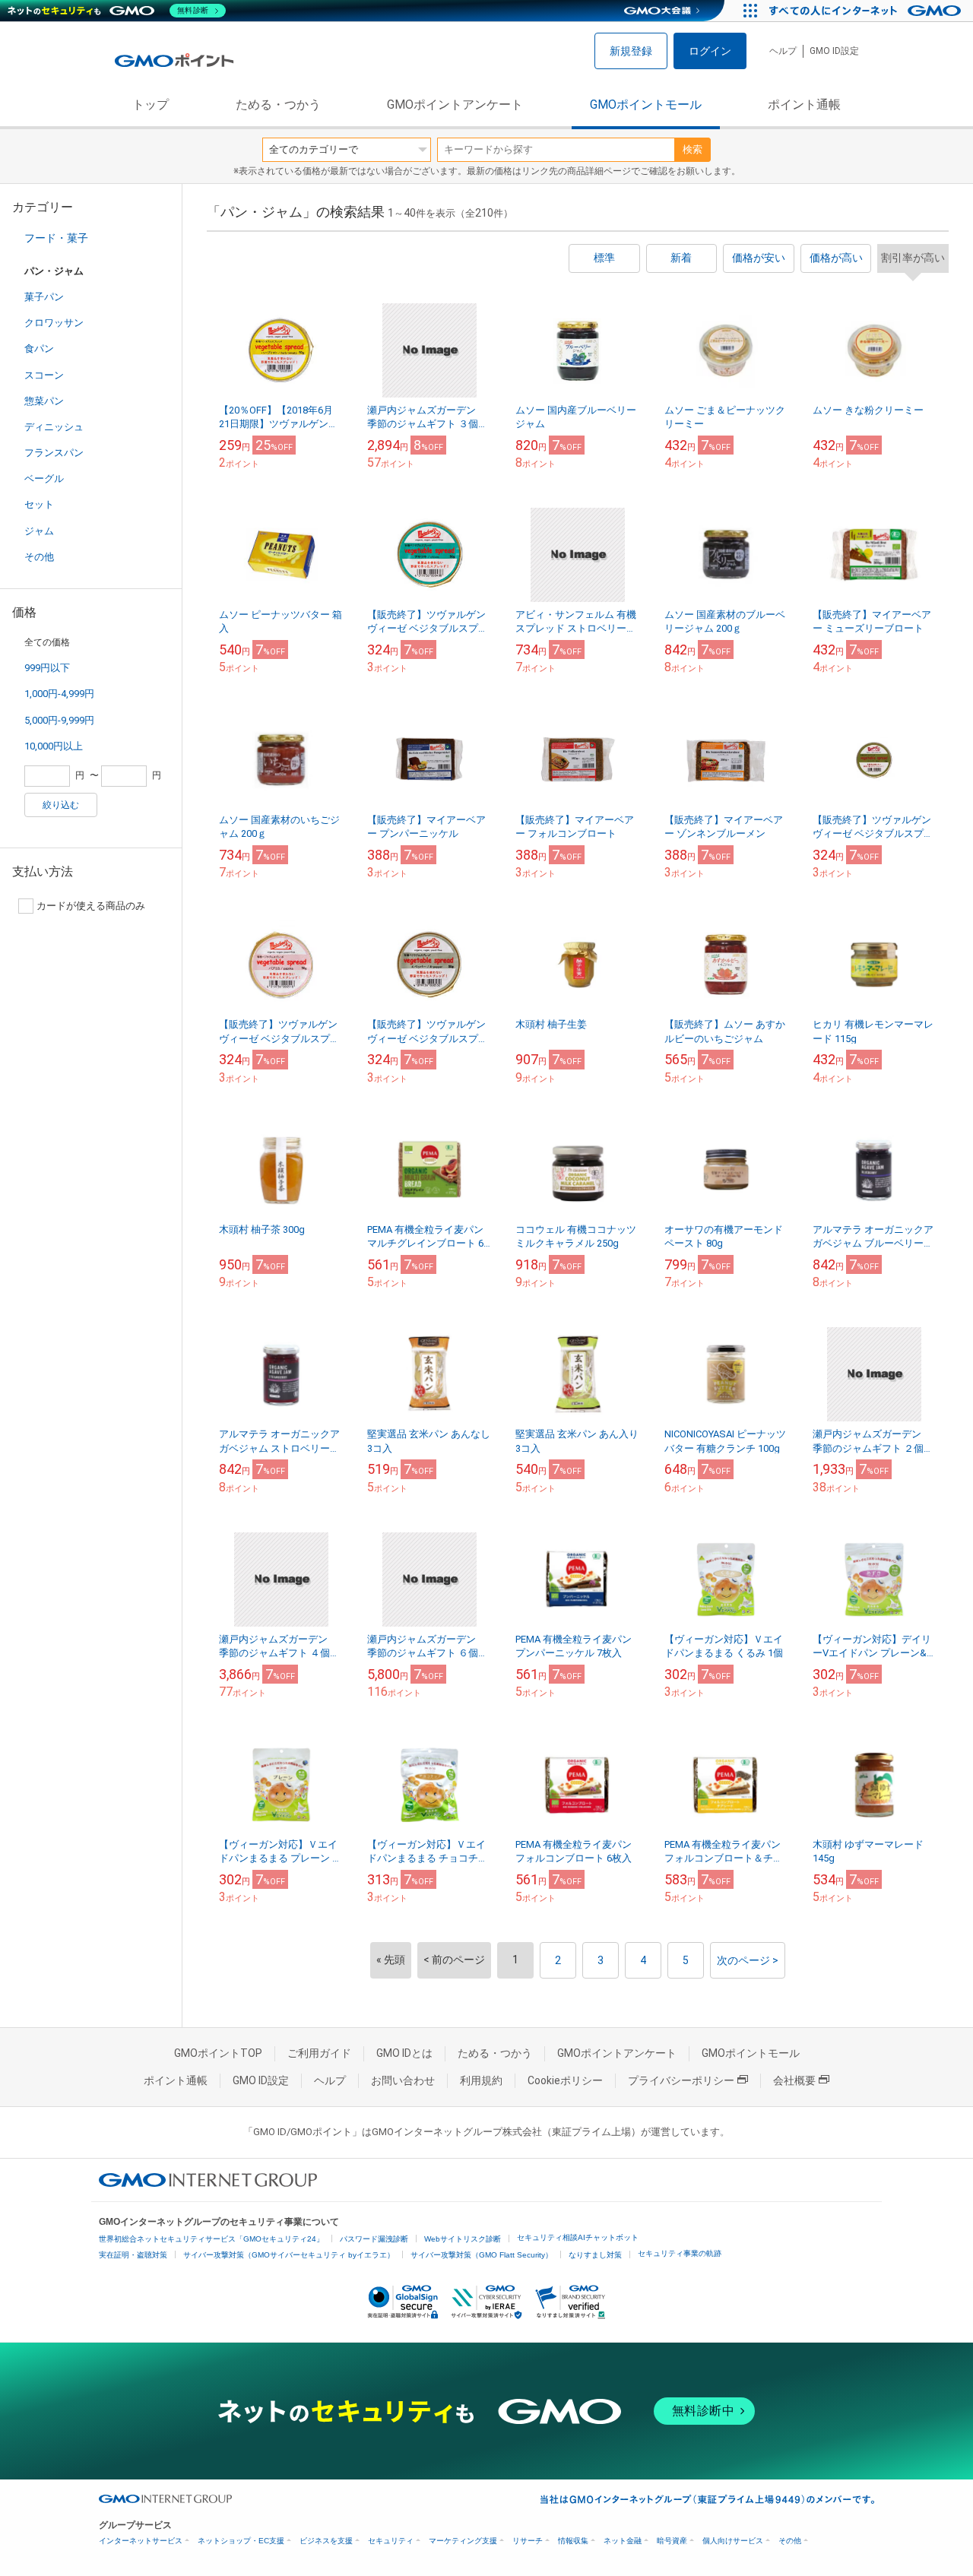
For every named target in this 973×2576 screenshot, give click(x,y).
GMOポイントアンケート (455, 105)
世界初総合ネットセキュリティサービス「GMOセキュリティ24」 (211, 2239)
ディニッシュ (54, 427)
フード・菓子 (56, 238)
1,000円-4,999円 (59, 694)
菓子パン (44, 297)
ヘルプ (783, 51)
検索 (693, 149)
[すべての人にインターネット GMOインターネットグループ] (867, 11)
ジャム (39, 531)
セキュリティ (391, 2541)
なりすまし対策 (595, 2255)
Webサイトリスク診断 (463, 2239)
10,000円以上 (54, 746)
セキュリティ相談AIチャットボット (578, 2237)
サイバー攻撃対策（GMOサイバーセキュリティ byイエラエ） (289, 2255)
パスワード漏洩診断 (374, 2239)
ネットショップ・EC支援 (241, 2541)
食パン (39, 349)
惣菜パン (44, 401)
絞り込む (61, 805)
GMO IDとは (404, 2053)
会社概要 (794, 2080)
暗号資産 (672, 2541)
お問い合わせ (403, 2080)
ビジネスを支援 (326, 2541)
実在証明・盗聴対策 (133, 2255)
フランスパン (54, 453)
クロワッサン (54, 323)
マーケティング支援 (463, 2541)
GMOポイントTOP (218, 2053)
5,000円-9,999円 (59, 720)
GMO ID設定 (834, 51)
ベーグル (44, 478)
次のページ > (748, 1960)
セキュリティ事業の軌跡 (680, 2253)
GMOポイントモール (646, 105)
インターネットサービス (141, 2541)
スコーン (44, 375)
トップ (151, 105)
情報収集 (573, 2541)
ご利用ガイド (319, 2053)
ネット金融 (623, 2541)
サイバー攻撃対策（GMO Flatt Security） (482, 2255)
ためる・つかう (278, 105)
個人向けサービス (733, 2541)
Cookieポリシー (565, 2080)
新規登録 (631, 51)
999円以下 (47, 668)
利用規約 (481, 2080)
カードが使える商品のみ (91, 906)
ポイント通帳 (804, 105)
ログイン (710, 51)
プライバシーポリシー (681, 2080)
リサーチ (528, 2541)
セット (39, 504)
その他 (39, 557)
